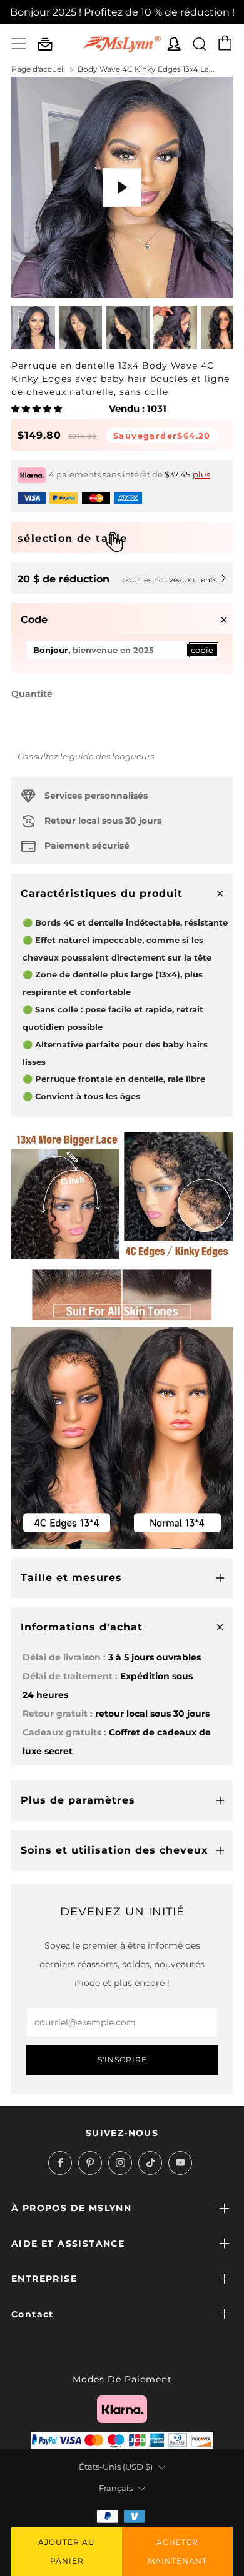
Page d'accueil (38, 69)
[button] (38, 409)
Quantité (32, 694)
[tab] (33, 327)
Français (116, 2488)
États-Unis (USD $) (116, 2467)
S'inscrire (122, 2059)
